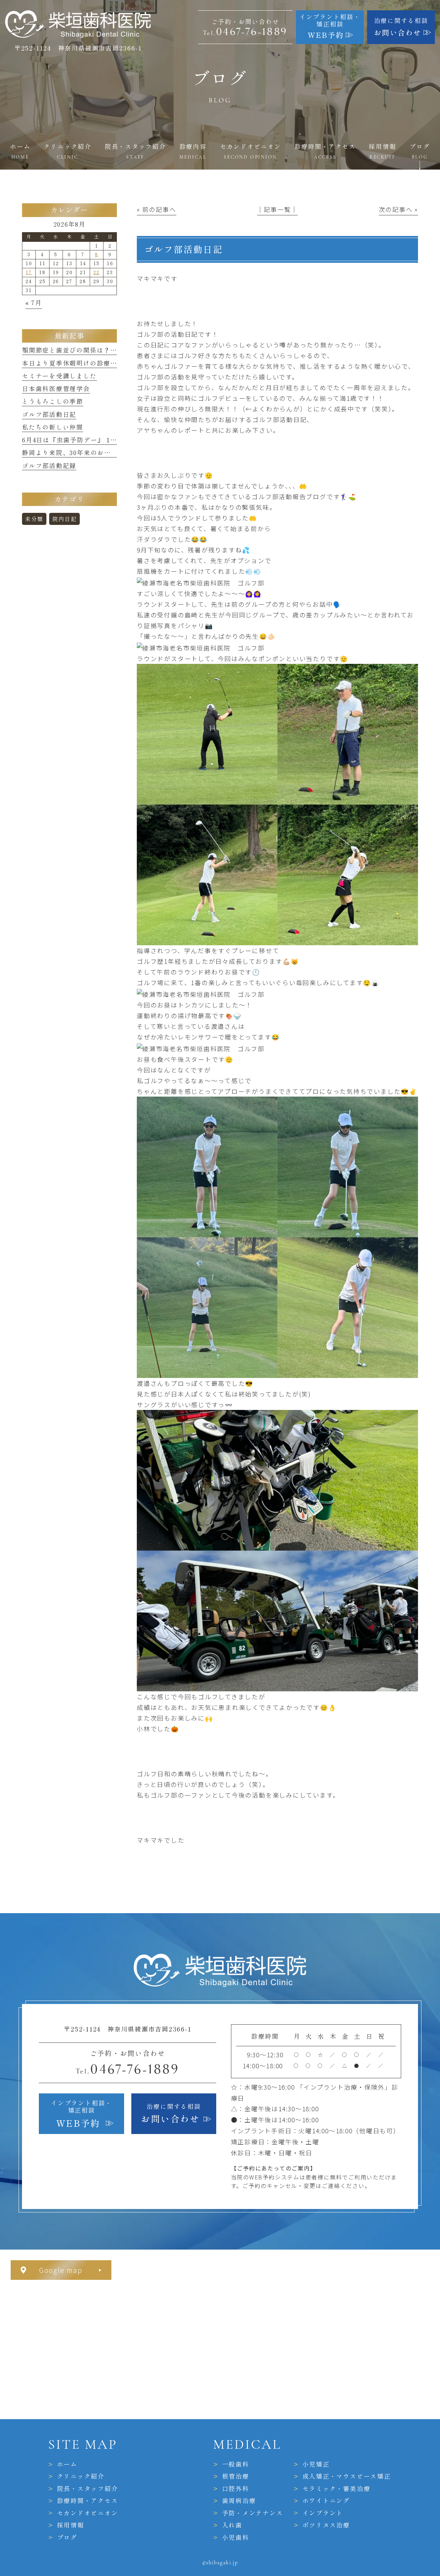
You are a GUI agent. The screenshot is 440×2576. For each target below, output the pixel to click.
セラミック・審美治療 (337, 2489)
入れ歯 (232, 2525)
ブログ (67, 2537)
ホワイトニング (326, 2501)
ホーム (67, 2464)
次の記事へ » (398, 209)
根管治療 (236, 2476)
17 (29, 272)
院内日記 (64, 519)
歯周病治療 (239, 2501)
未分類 (34, 519)
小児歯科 (236, 2537)
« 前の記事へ (156, 209)
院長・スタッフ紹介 (88, 2489)
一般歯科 (236, 2464)
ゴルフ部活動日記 (49, 414)
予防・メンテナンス (253, 2513)
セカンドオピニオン (88, 2513)
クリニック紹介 (81, 2476)
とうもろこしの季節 (53, 401)
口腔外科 (236, 2489)
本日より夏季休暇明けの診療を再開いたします (93, 363)
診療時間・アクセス (88, 2501)
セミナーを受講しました (59, 376)
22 (97, 272)
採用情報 (71, 2525)
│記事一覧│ (278, 209)
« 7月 (34, 303)
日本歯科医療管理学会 (56, 389)
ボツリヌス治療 (326, 2525)
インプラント (323, 2513)
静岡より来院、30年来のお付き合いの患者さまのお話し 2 (110, 453)
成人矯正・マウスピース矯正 (347, 2476)
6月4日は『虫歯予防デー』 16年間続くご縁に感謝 (98, 440)
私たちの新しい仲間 (53, 427)
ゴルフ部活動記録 (49, 466)
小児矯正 (316, 2464)
